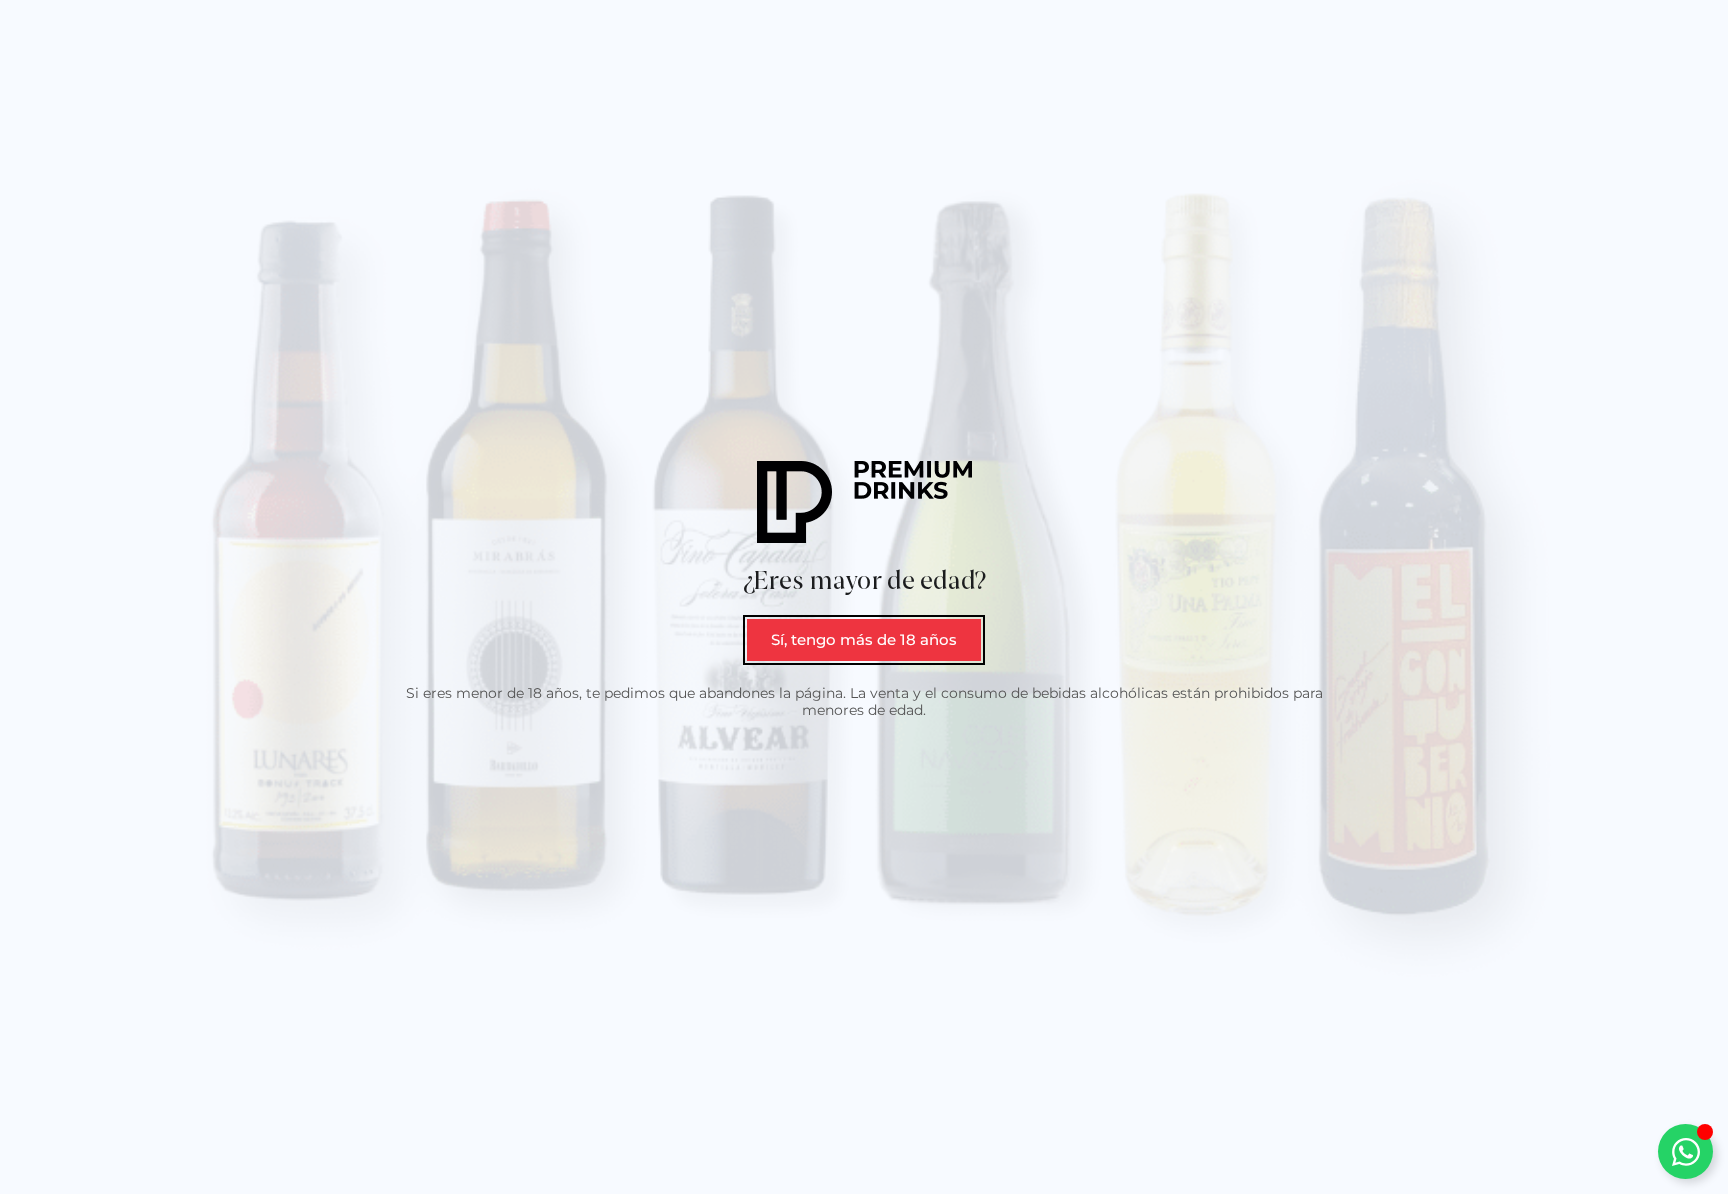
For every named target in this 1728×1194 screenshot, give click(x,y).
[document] (864, 597)
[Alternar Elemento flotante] (1685, 1151)
